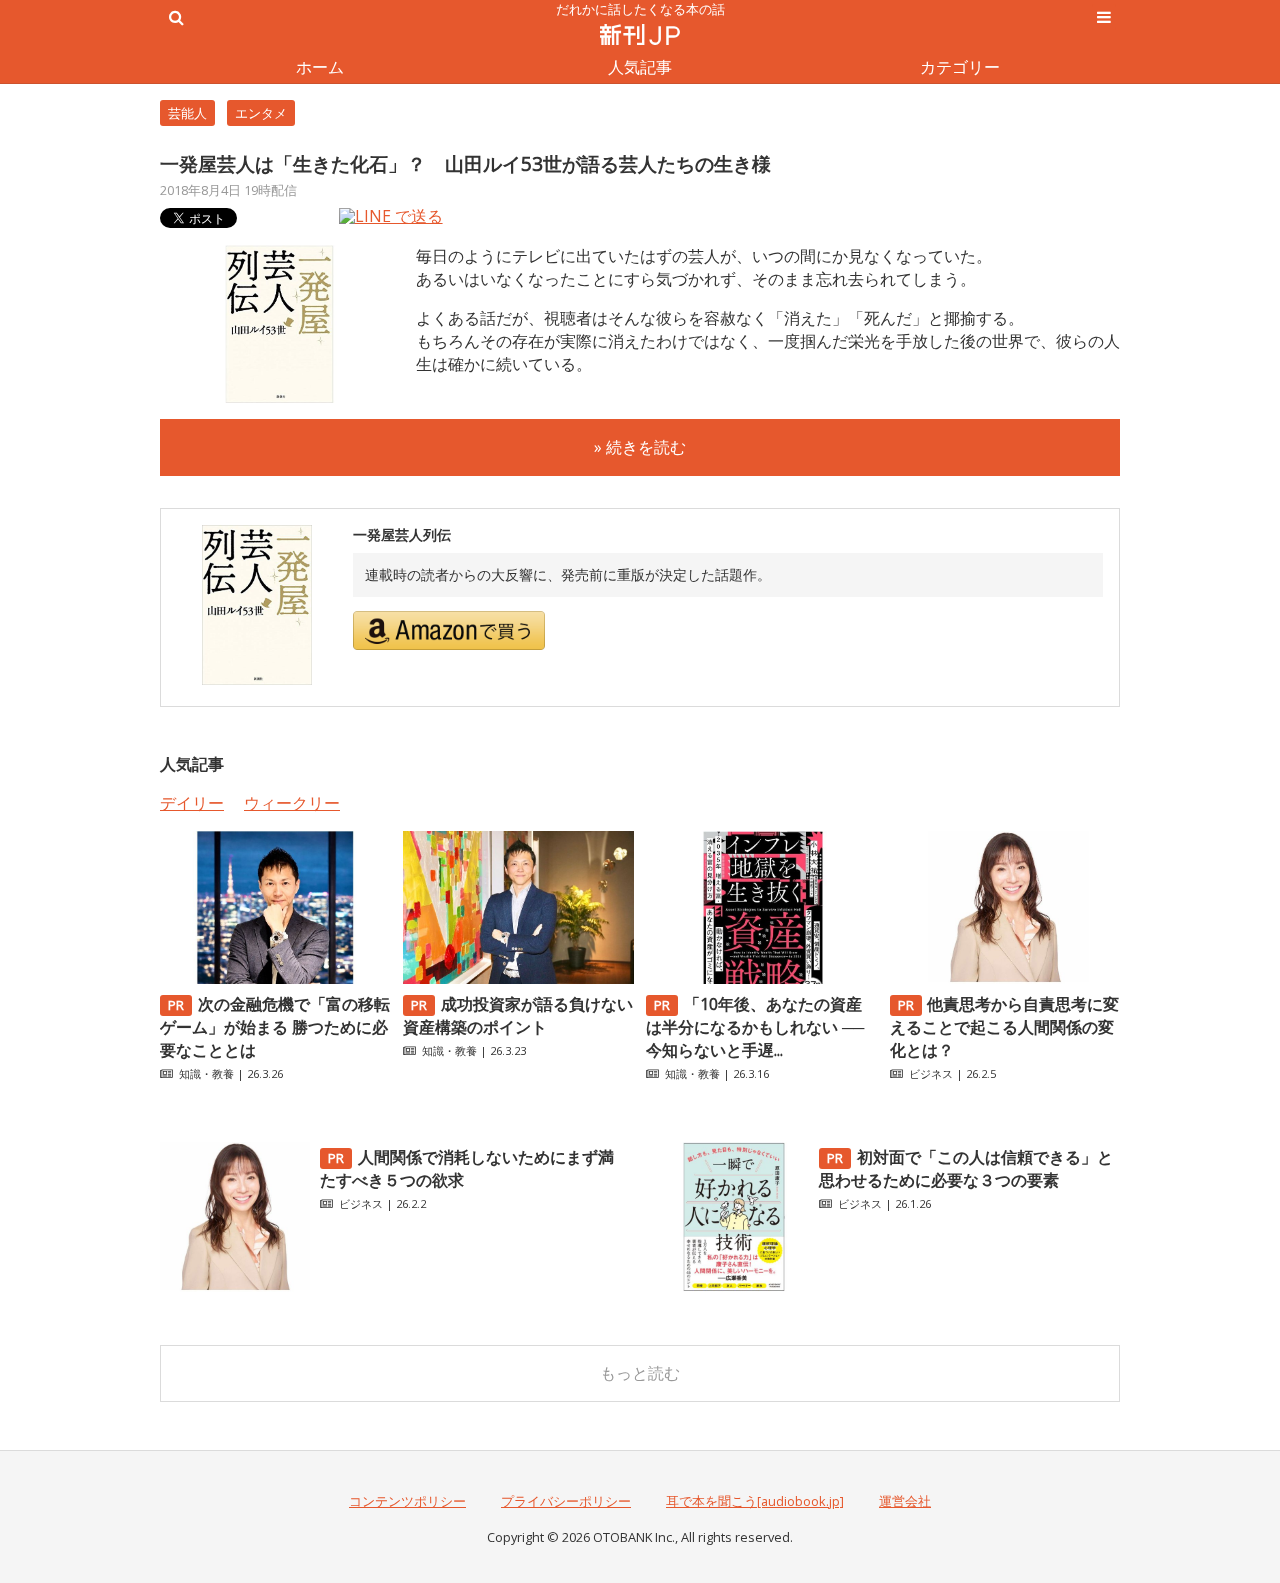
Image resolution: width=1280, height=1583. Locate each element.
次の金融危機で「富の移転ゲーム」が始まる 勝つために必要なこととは (275, 1027)
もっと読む (640, 1373)
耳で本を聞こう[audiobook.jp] (755, 1501)
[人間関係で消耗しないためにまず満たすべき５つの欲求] (235, 1286)
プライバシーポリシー (566, 1501)
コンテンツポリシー (407, 1501)
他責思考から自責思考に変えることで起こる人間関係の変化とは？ (1005, 1027)
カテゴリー (960, 67)
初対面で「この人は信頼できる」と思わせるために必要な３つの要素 (966, 1168)
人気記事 (640, 67)
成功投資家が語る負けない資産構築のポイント (518, 1015)
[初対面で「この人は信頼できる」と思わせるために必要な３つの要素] (734, 1286)
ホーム (320, 67)
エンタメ (261, 113)
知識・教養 (206, 1073)
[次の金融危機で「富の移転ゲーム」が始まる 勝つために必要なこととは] (275, 978)
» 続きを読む (640, 447)
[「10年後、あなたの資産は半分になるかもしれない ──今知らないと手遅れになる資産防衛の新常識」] (761, 978)
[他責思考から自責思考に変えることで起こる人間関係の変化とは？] (1005, 978)
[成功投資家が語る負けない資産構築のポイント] (518, 978)
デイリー (192, 803)
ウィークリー (292, 803)
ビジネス (931, 1073)
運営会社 (905, 1501)
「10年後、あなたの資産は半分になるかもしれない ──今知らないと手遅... (755, 1027)
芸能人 (187, 113)
